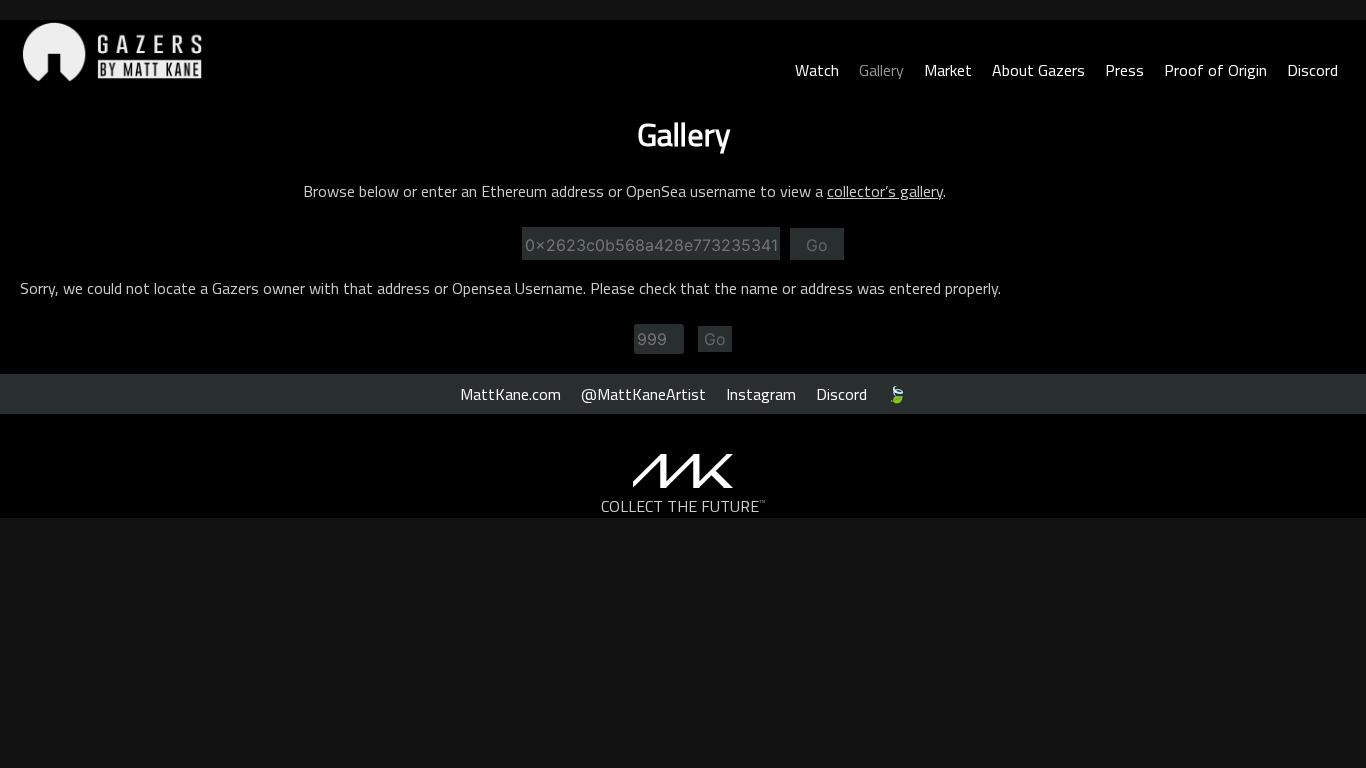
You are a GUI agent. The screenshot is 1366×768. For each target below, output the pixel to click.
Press (1124, 70)
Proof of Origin (1215, 70)
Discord (1312, 70)
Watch (817, 70)
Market (948, 70)
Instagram (761, 394)
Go (817, 245)
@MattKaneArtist (643, 394)
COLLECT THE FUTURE (683, 506)
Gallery (881, 70)
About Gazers (1038, 70)
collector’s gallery (885, 191)
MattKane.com (510, 394)
